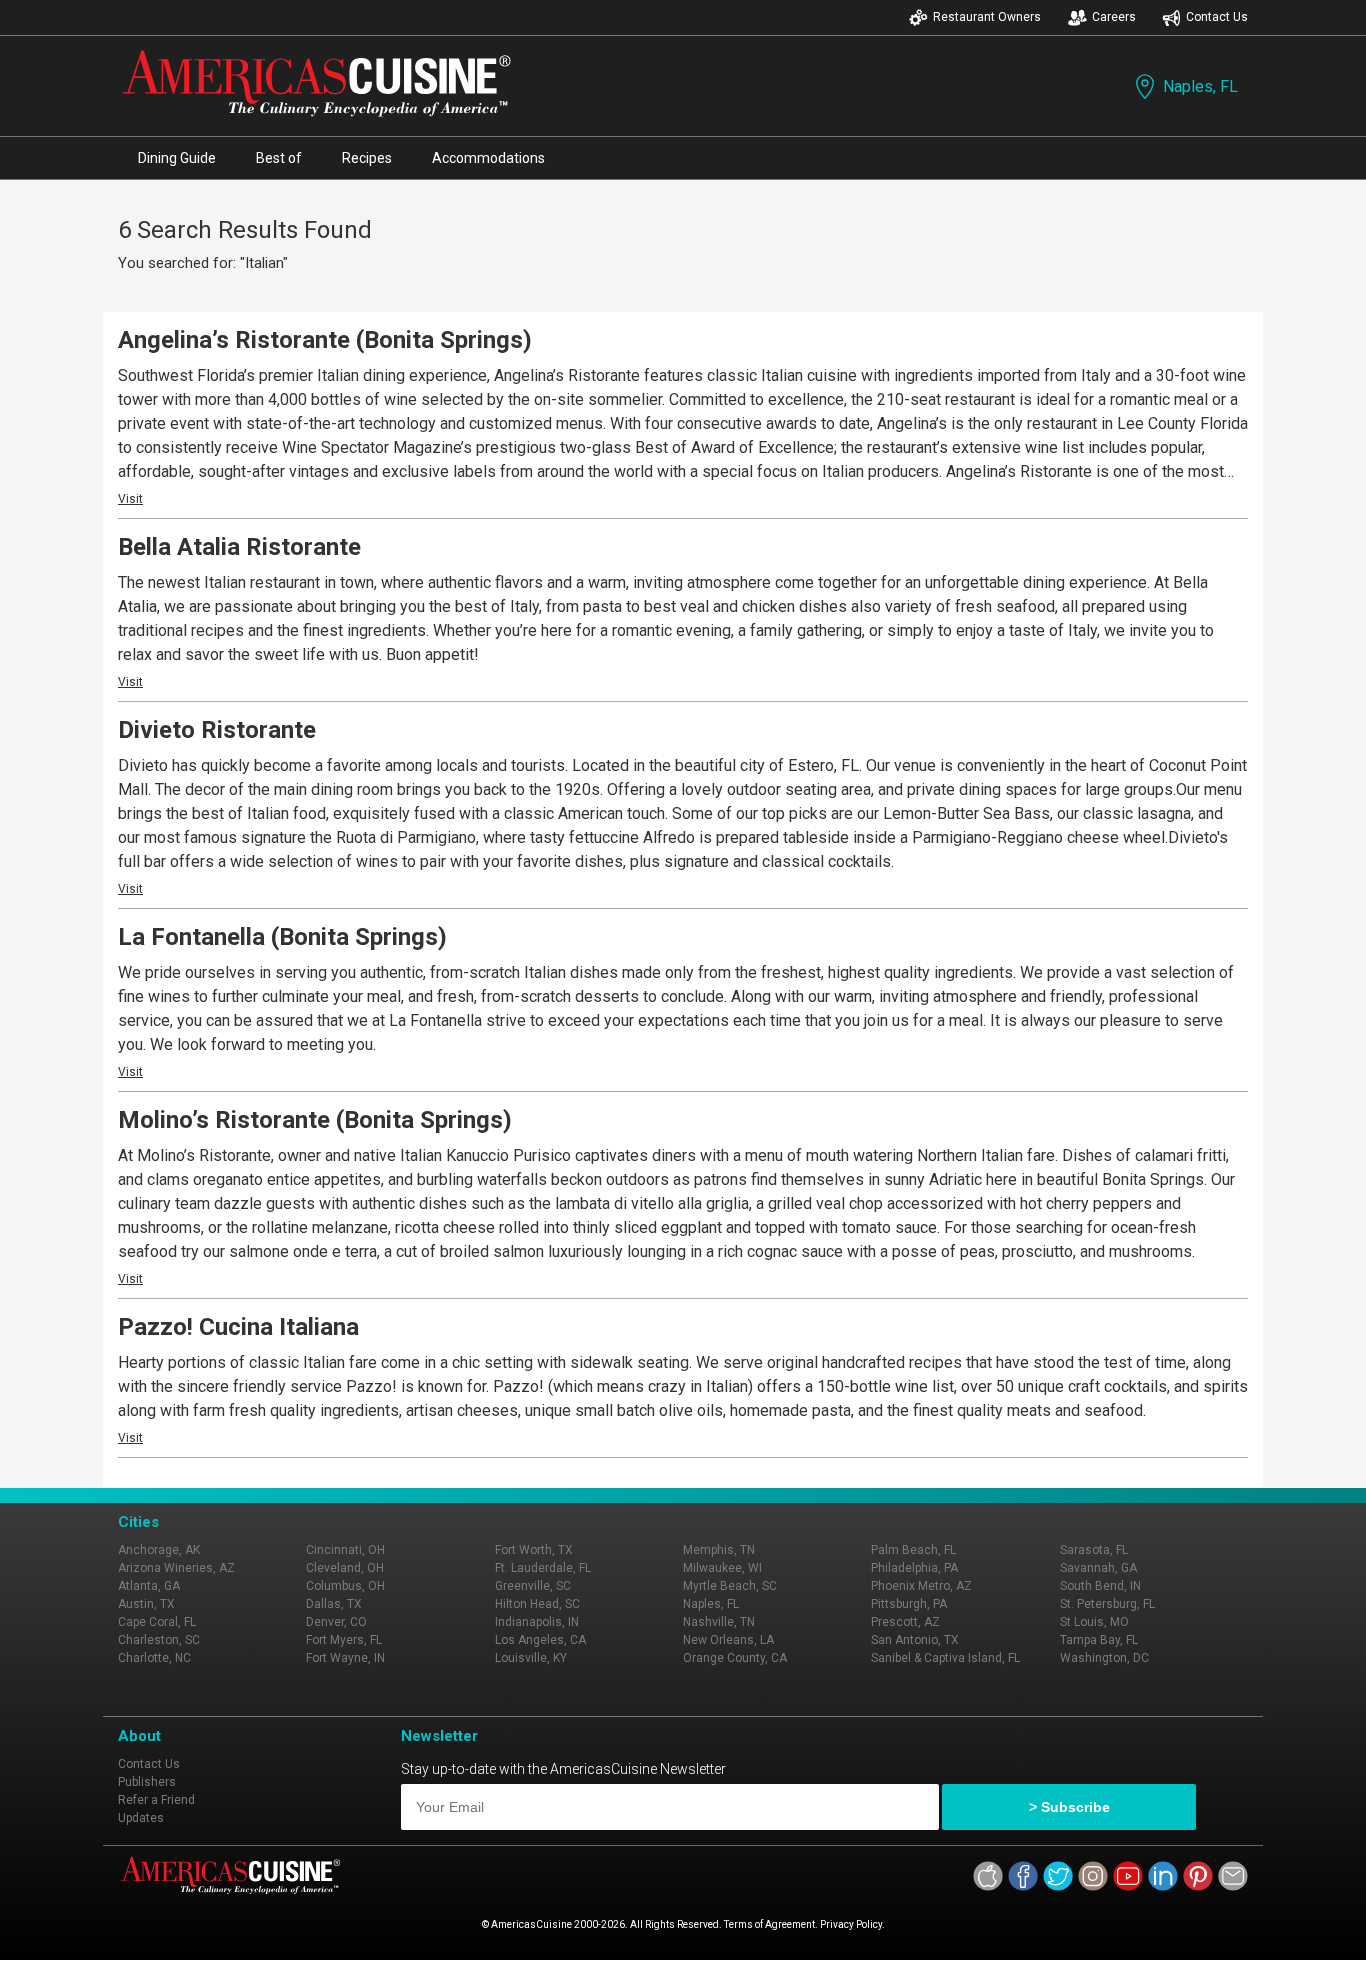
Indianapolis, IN (537, 1622)
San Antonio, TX (915, 1640)
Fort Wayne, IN (345, 1658)
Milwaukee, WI (722, 1568)
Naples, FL (1200, 86)
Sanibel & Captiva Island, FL (945, 1658)
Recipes (367, 158)
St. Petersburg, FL (1107, 1604)
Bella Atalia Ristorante (239, 547)
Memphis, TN (719, 1550)
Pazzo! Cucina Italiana (238, 1327)
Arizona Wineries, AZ (176, 1568)
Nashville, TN (719, 1622)
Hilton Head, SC (537, 1604)
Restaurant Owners (987, 17)
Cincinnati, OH (345, 1550)
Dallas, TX (334, 1604)
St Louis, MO (1094, 1622)
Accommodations (488, 158)
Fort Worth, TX (534, 1550)
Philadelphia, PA (914, 1568)
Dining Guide (177, 158)
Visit (130, 499)
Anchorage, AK (159, 1550)
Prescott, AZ (905, 1622)
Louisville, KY (531, 1658)
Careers (1114, 17)
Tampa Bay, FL (1099, 1640)
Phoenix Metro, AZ (921, 1586)
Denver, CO (336, 1622)
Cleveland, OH (345, 1568)
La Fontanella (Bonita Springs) (282, 937)
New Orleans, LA (728, 1640)
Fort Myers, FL (344, 1640)
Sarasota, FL (1094, 1550)
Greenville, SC (533, 1586)
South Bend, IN (1100, 1586)
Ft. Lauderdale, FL (543, 1568)
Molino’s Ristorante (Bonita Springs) (315, 1120)
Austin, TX (146, 1604)
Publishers (147, 1782)
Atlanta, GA (149, 1586)
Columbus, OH (345, 1586)
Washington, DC (1104, 1658)
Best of (279, 158)
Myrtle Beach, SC (730, 1586)
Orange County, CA (735, 1658)
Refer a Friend (156, 1800)
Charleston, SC (159, 1640)
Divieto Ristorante (217, 730)
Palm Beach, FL (913, 1550)
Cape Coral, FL (157, 1622)
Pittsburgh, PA (909, 1604)
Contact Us (1217, 17)
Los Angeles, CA (540, 1640)
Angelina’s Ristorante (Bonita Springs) (325, 340)
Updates (141, 1818)
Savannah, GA (1098, 1568)
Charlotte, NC (154, 1658)
